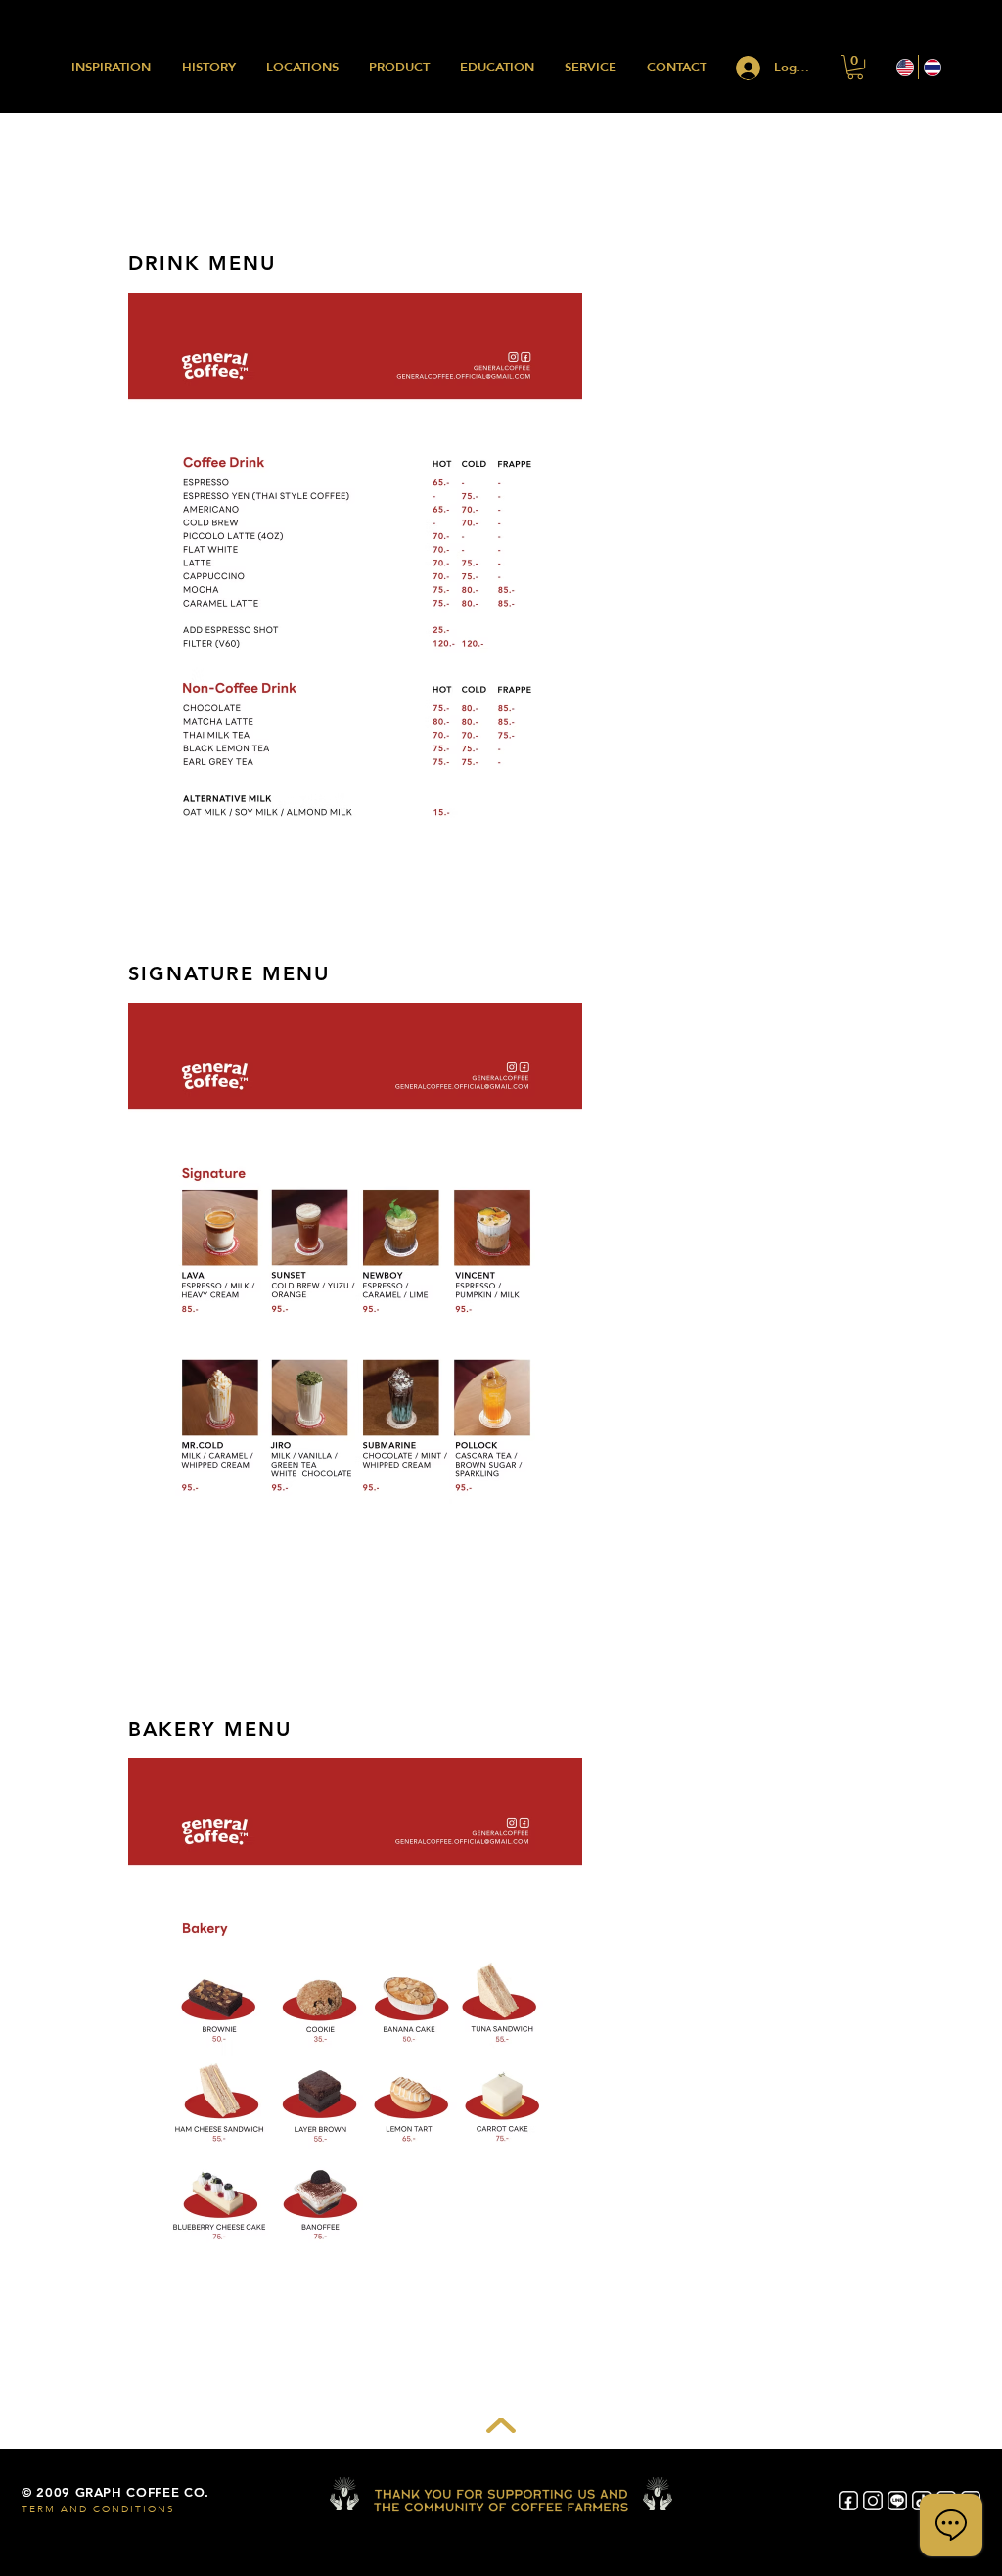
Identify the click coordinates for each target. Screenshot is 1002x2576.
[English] (905, 67)
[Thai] (932, 67)
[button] (855, 67)
